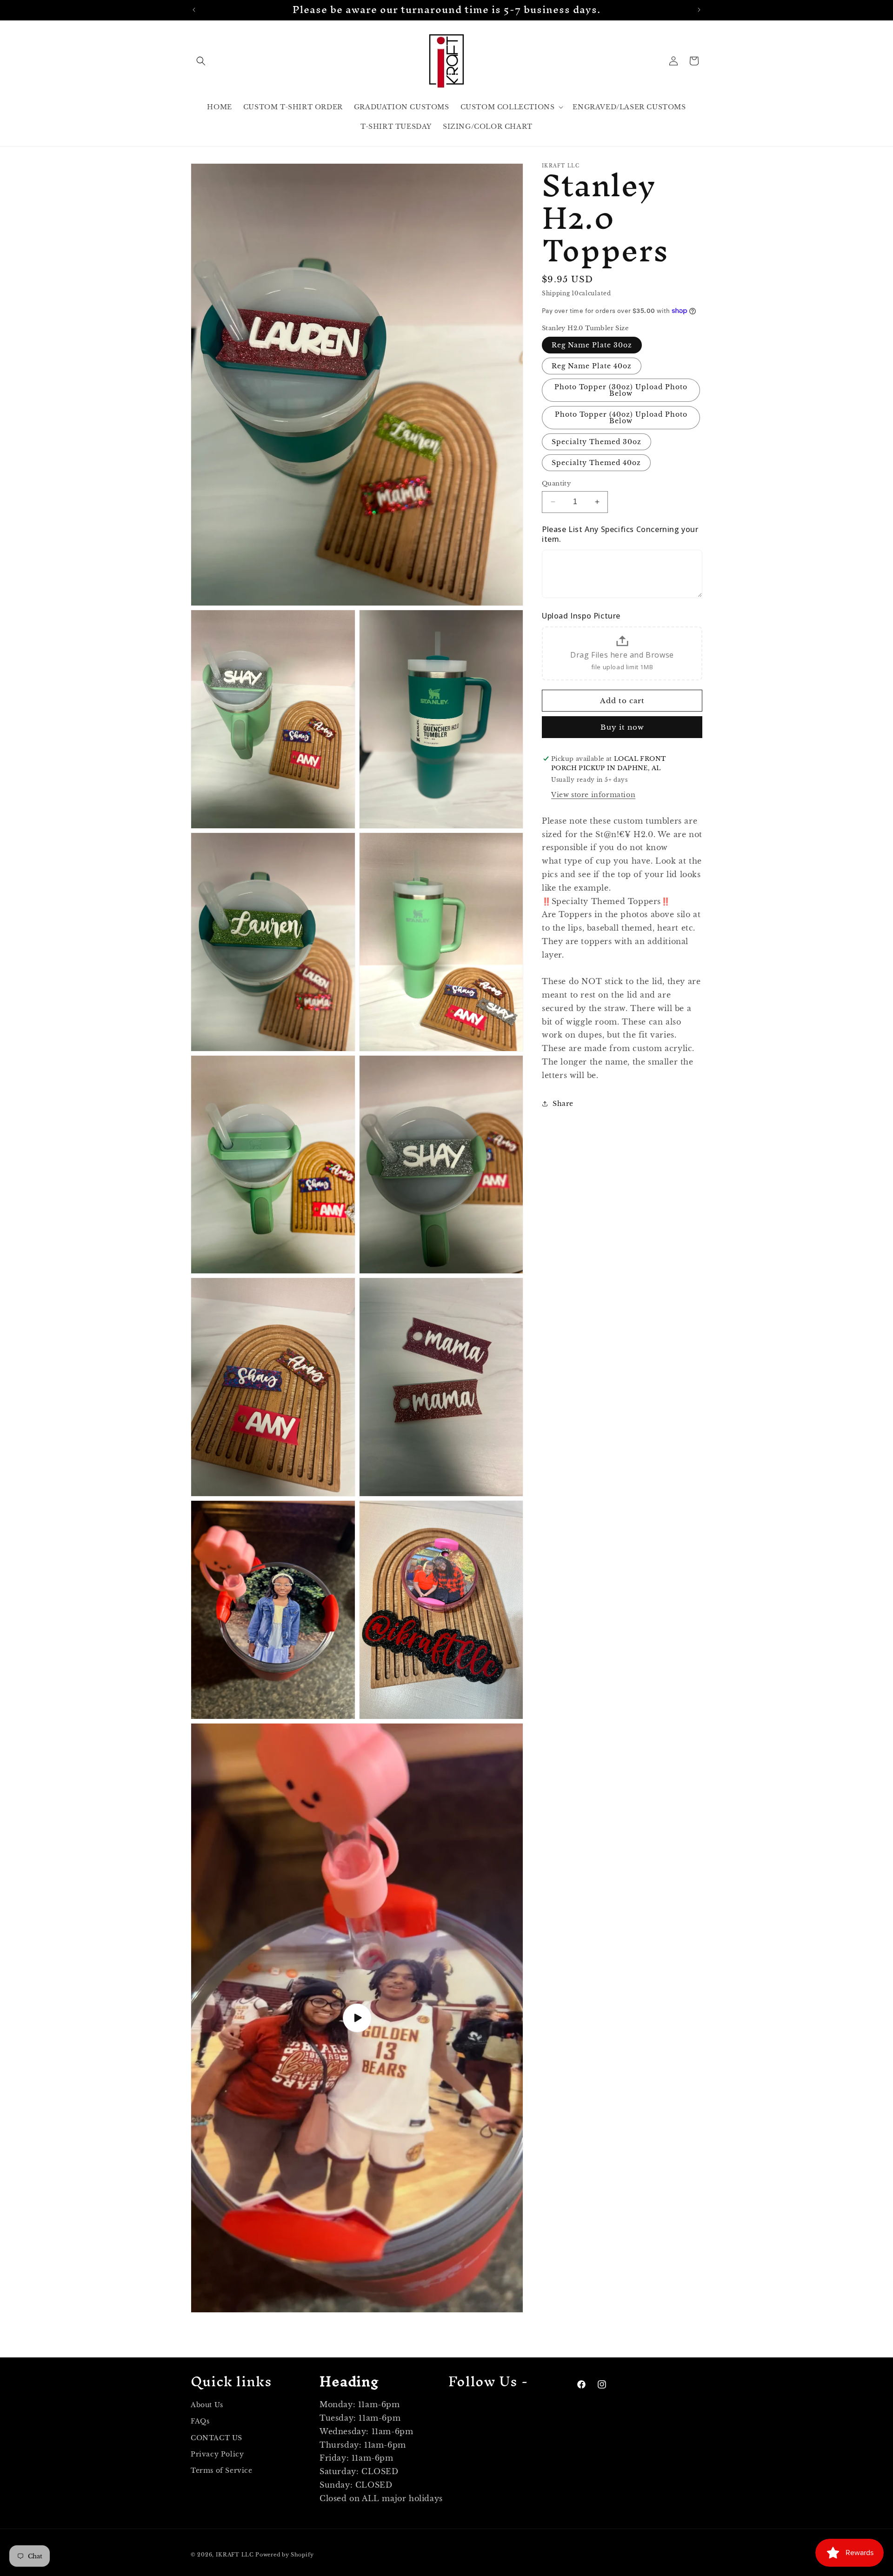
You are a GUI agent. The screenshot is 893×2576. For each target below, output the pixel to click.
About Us (207, 2405)
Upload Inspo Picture (581, 616)
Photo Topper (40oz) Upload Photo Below (621, 418)
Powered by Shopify (285, 2555)
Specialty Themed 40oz (596, 463)
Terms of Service (222, 2470)
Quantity (556, 483)
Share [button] (563, 1103)
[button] (201, 61)
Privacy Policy (217, 2454)
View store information (593, 794)
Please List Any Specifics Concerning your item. (620, 534)
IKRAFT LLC (235, 2555)
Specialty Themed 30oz (596, 442)
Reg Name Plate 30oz (592, 345)
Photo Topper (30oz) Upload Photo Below (621, 390)
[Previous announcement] (194, 10)
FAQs (200, 2422)
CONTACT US (217, 2438)
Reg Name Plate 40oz (592, 366)
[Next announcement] (699, 10)
